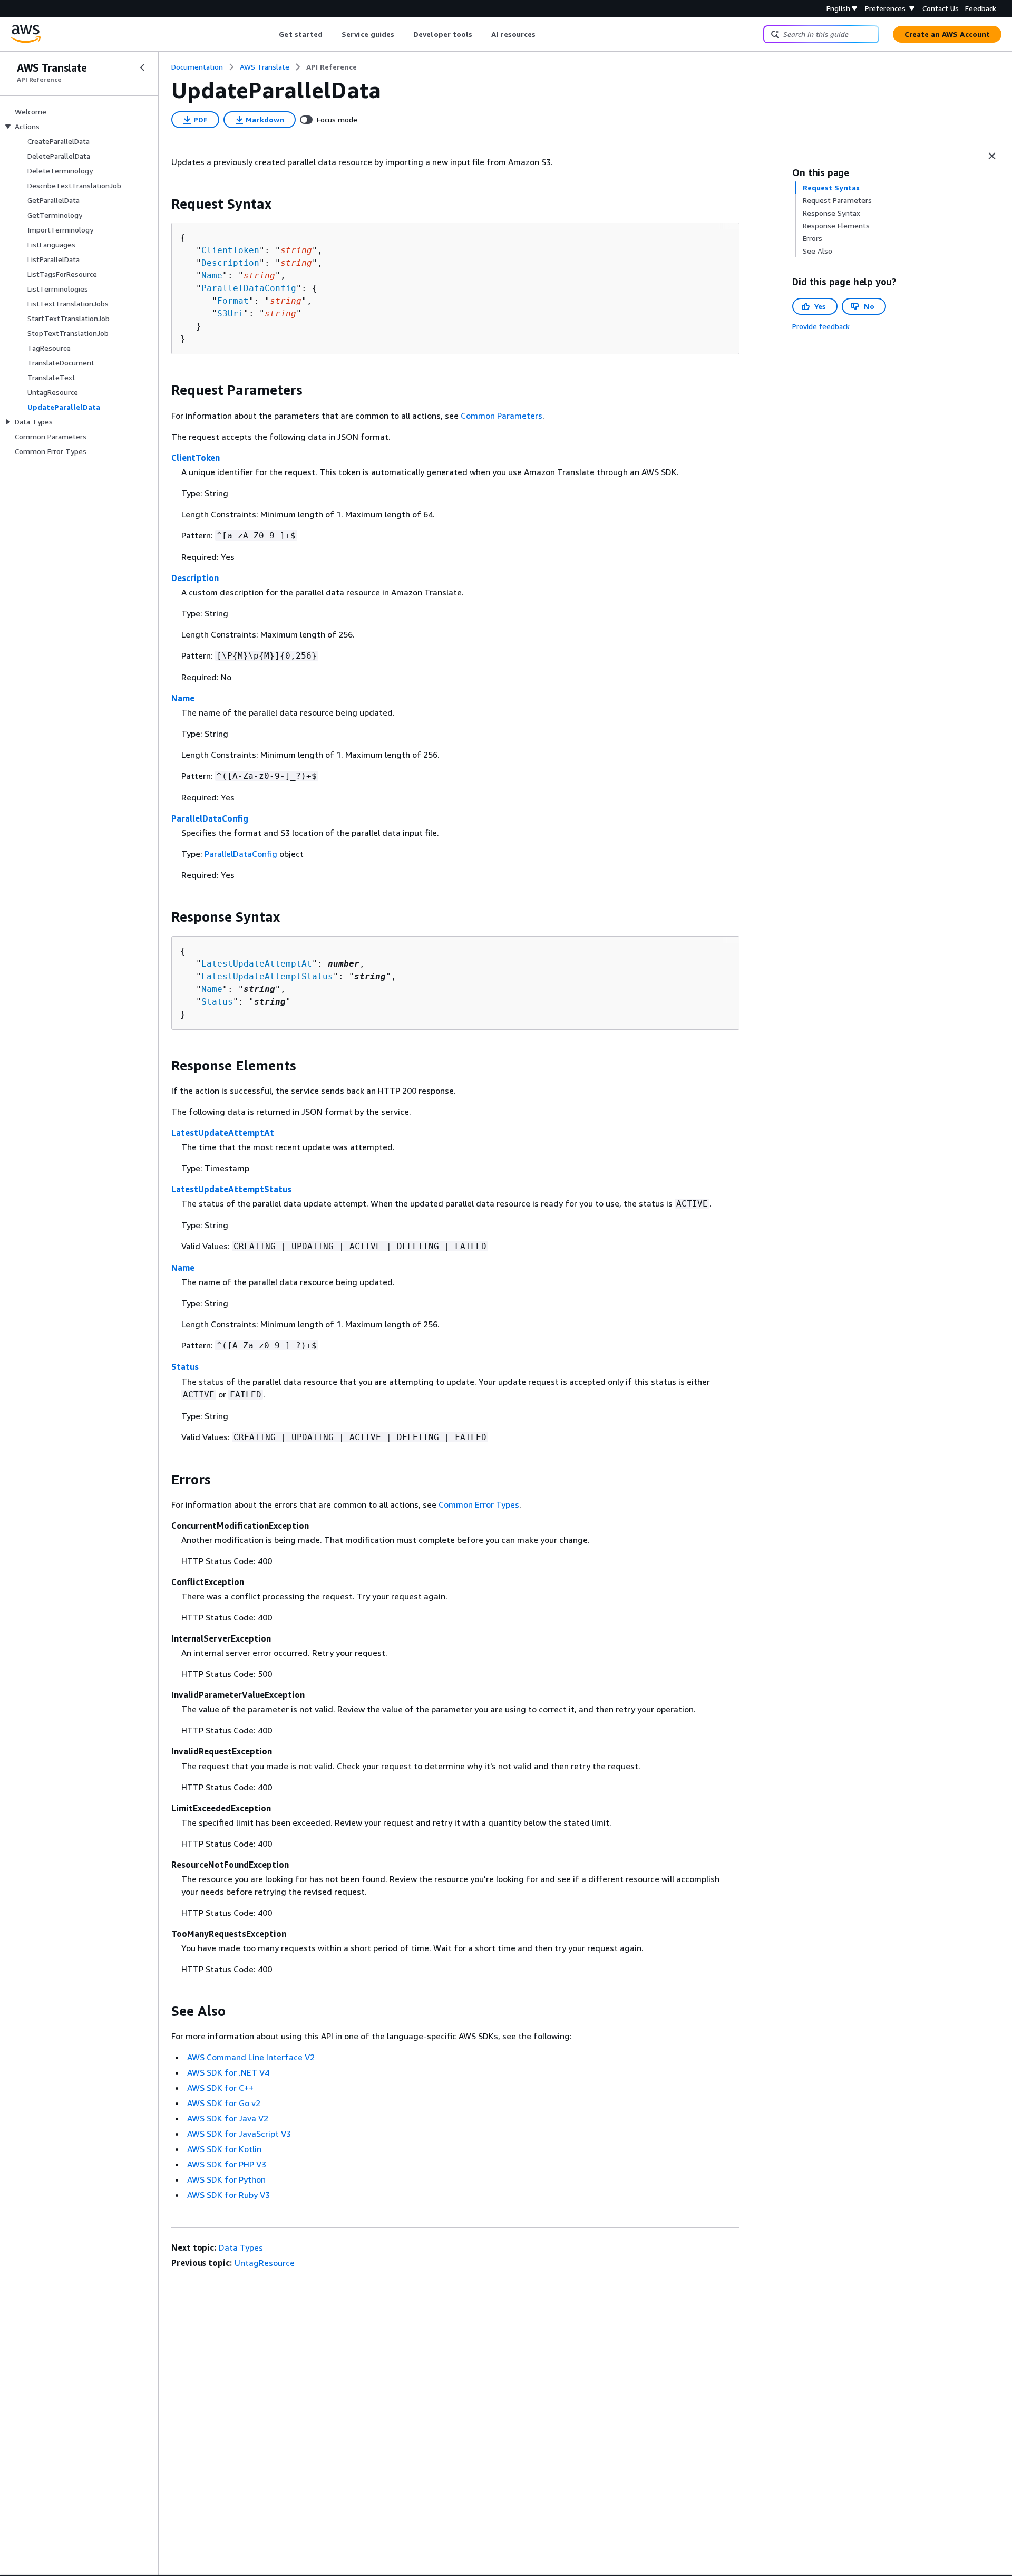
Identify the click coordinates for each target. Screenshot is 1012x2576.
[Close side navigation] (142, 67)
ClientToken (230, 250)
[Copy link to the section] (163, 204)
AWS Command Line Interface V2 (251, 2057)
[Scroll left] (271, 34)
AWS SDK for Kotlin (224, 2149)
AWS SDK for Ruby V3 (228, 2195)
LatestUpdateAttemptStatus (267, 976)
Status (217, 1002)
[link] (332, 67)
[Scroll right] (544, 34)
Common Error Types (479, 1504)
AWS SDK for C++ (220, 2088)
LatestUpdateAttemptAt (257, 964)
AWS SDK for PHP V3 (227, 2164)
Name (212, 276)
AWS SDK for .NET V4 (228, 2072)
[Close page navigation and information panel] (992, 156)
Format (233, 301)
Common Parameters (502, 416)
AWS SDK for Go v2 (224, 2103)
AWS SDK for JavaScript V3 (239, 2134)
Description (230, 263)
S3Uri (230, 313)
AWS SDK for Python (226, 2179)
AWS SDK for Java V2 (228, 2118)
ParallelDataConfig (249, 288)
